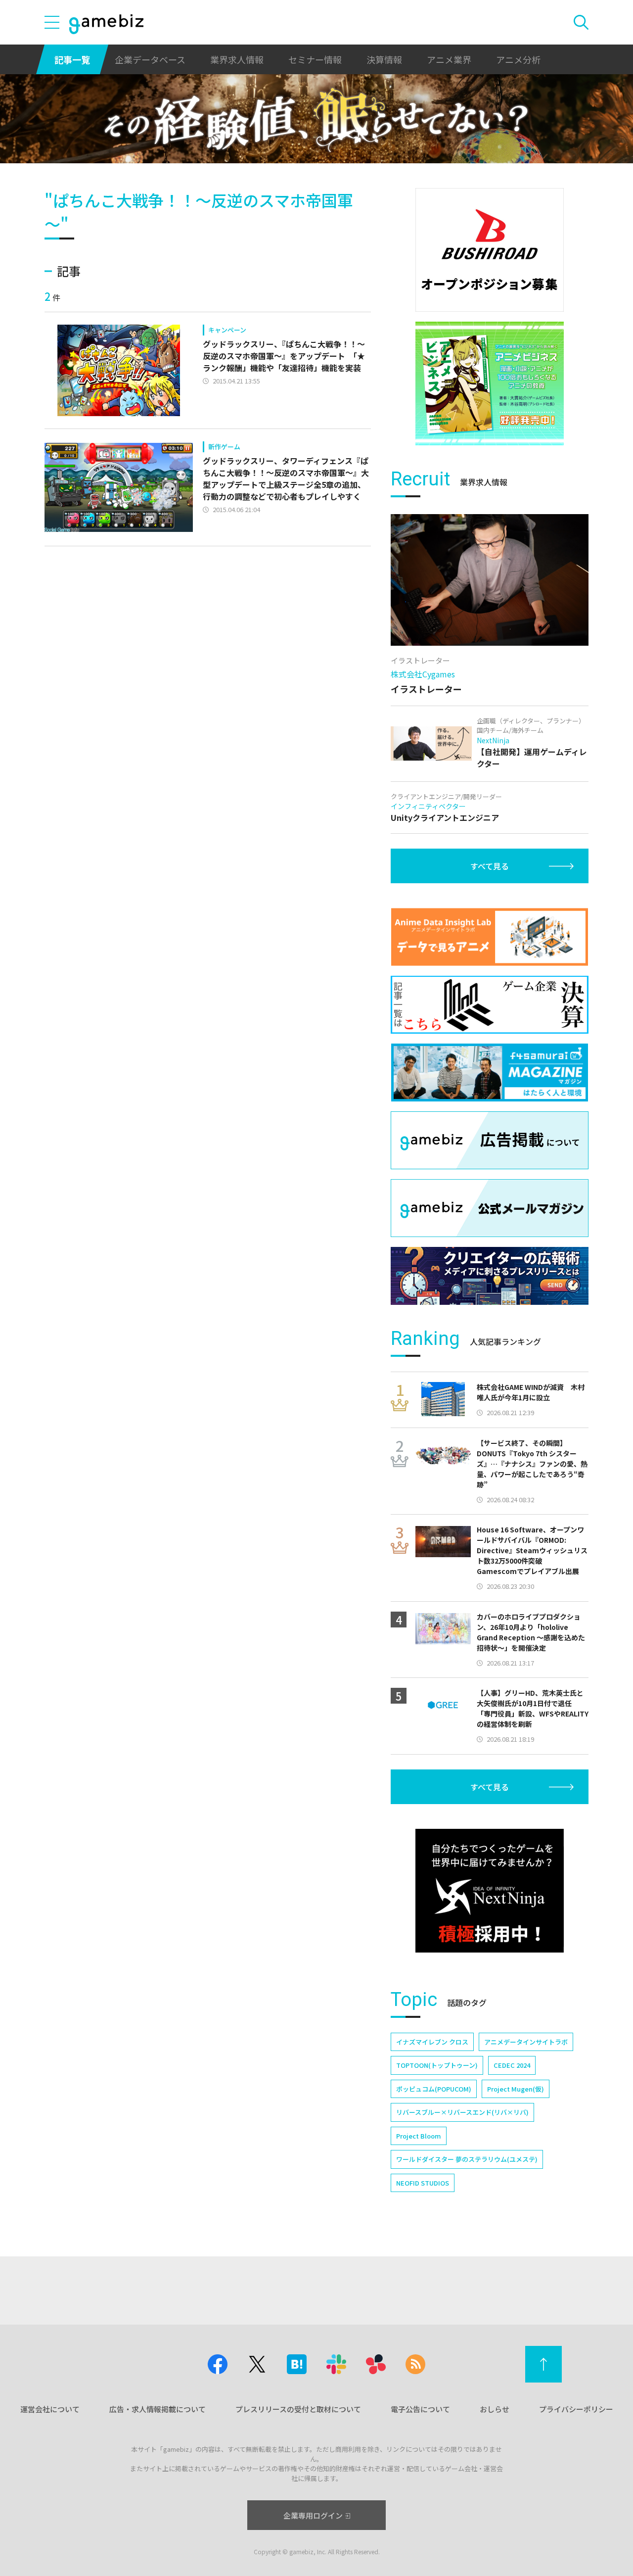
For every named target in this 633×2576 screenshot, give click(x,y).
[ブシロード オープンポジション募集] (490, 250)
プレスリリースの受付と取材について (298, 2409)
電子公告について (420, 2409)
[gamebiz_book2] (490, 383)
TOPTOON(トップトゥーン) (437, 2065)
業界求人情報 (237, 59)
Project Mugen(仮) (516, 2089)
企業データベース (150, 59)
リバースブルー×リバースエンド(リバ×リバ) (462, 2112)
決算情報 (384, 59)
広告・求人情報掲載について (158, 2409)
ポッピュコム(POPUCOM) (434, 2089)
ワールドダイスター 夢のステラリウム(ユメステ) (467, 2159)
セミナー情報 (315, 59)
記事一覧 (72, 59)
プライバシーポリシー (576, 2409)
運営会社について (50, 2409)
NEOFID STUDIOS (423, 2183)
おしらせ (495, 2409)
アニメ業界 (449, 59)
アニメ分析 (518, 59)
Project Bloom (419, 2136)
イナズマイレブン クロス (432, 2042)
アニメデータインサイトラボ (526, 2042)
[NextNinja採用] (490, 1891)
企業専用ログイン (313, 2515)
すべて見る (490, 866)
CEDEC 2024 (512, 2065)
